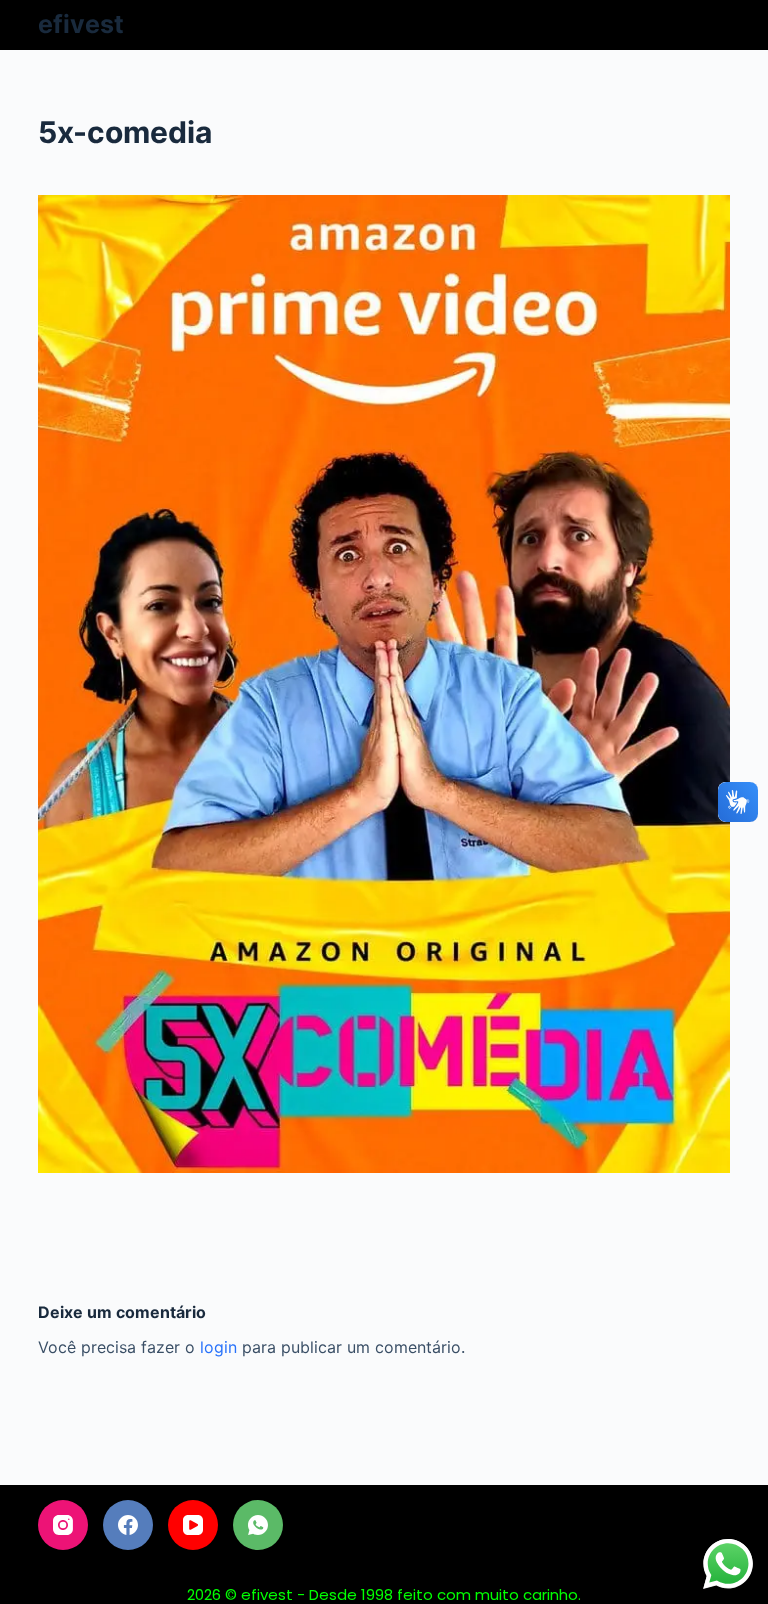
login (218, 1347)
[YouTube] (193, 1525)
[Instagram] (63, 1525)
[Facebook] (128, 1525)
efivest (81, 24)
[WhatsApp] (258, 1525)
